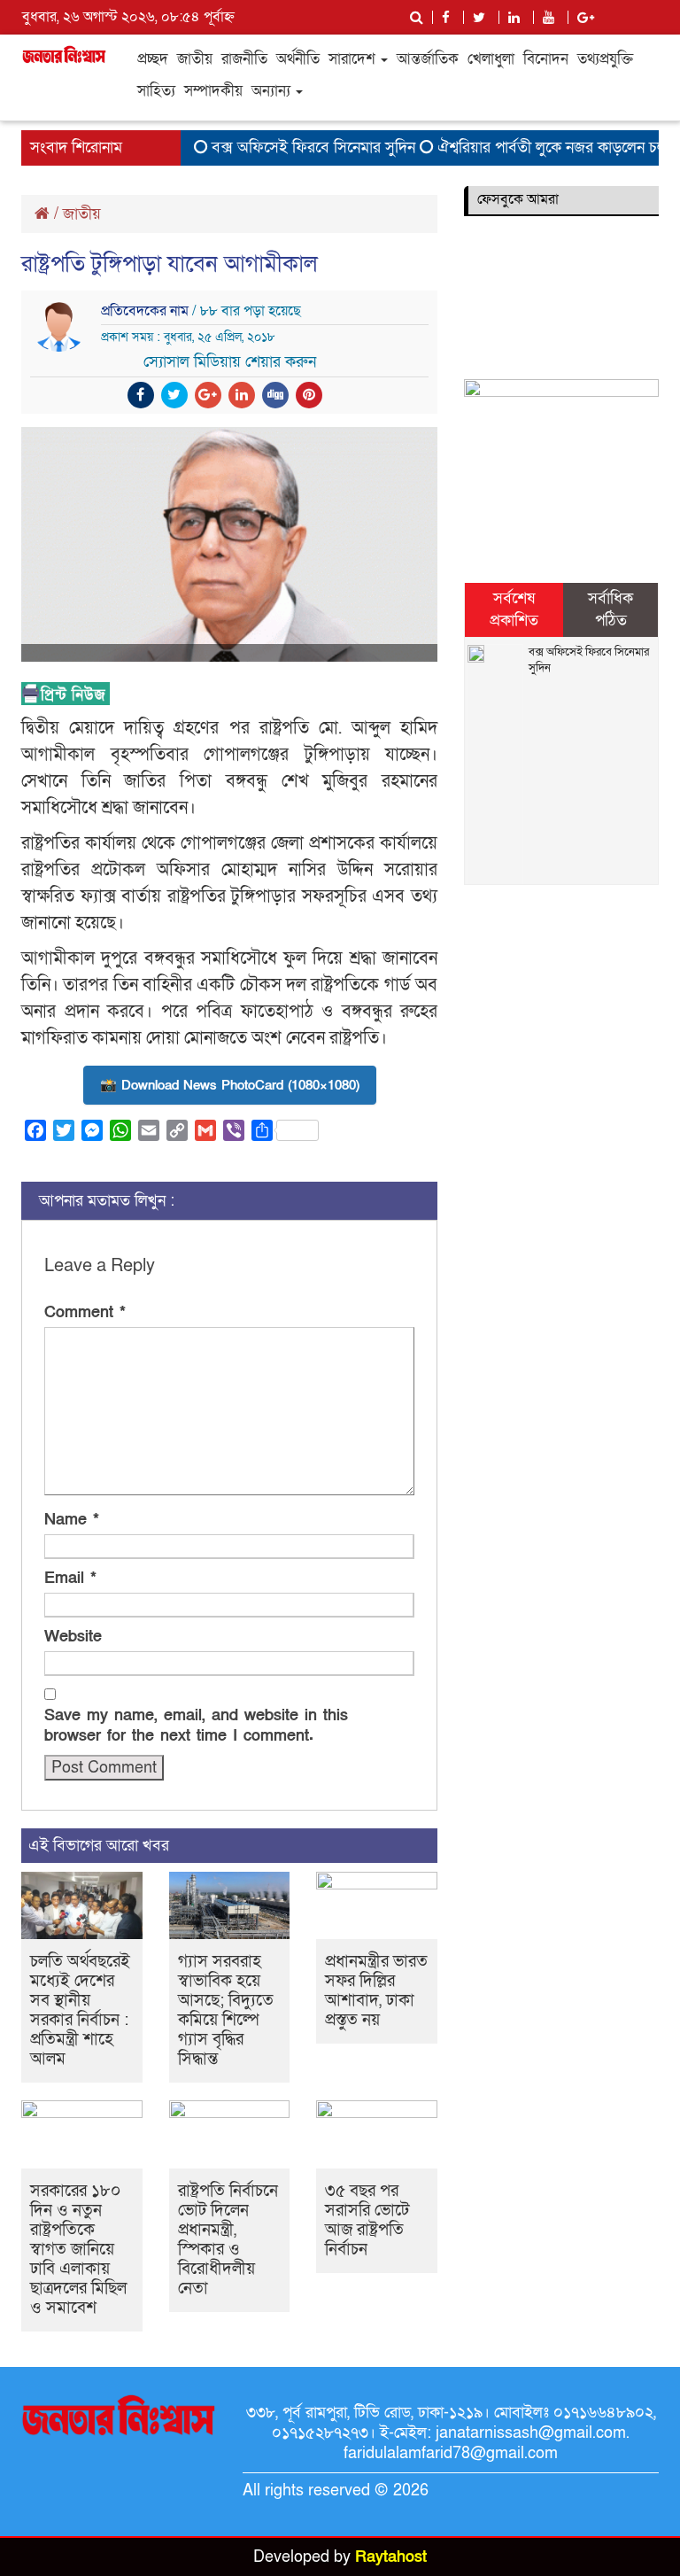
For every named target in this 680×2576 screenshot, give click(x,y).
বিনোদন (546, 59)
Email (70, 1578)
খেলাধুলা (491, 59)
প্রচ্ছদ (153, 59)
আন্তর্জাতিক (428, 59)
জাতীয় (195, 59)
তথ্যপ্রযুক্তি (605, 59)
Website (73, 1637)
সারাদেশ (354, 59)
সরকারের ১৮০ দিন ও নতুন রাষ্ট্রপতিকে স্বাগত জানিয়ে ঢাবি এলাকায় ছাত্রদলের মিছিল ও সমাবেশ (78, 2250)
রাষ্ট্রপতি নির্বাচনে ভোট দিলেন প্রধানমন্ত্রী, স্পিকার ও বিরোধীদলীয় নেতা (228, 2240)
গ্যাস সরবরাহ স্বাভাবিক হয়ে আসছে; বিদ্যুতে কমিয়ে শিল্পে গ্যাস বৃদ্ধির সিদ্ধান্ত (226, 2010)
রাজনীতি (244, 59)
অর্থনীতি (298, 59)
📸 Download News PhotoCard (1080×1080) (230, 1085)
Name (72, 1520)
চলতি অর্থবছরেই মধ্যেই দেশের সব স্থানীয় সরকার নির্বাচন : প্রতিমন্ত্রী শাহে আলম (80, 2010)
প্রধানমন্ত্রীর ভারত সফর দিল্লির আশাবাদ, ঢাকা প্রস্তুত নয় (376, 1991)
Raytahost (391, 2557)
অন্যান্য (273, 91)
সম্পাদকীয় (213, 91)
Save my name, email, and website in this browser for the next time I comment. (196, 1726)
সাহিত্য (156, 91)
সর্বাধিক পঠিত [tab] (610, 610)
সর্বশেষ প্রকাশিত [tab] (514, 610)
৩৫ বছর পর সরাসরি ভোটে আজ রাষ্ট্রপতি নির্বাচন (367, 2220)
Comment (85, 1312)
